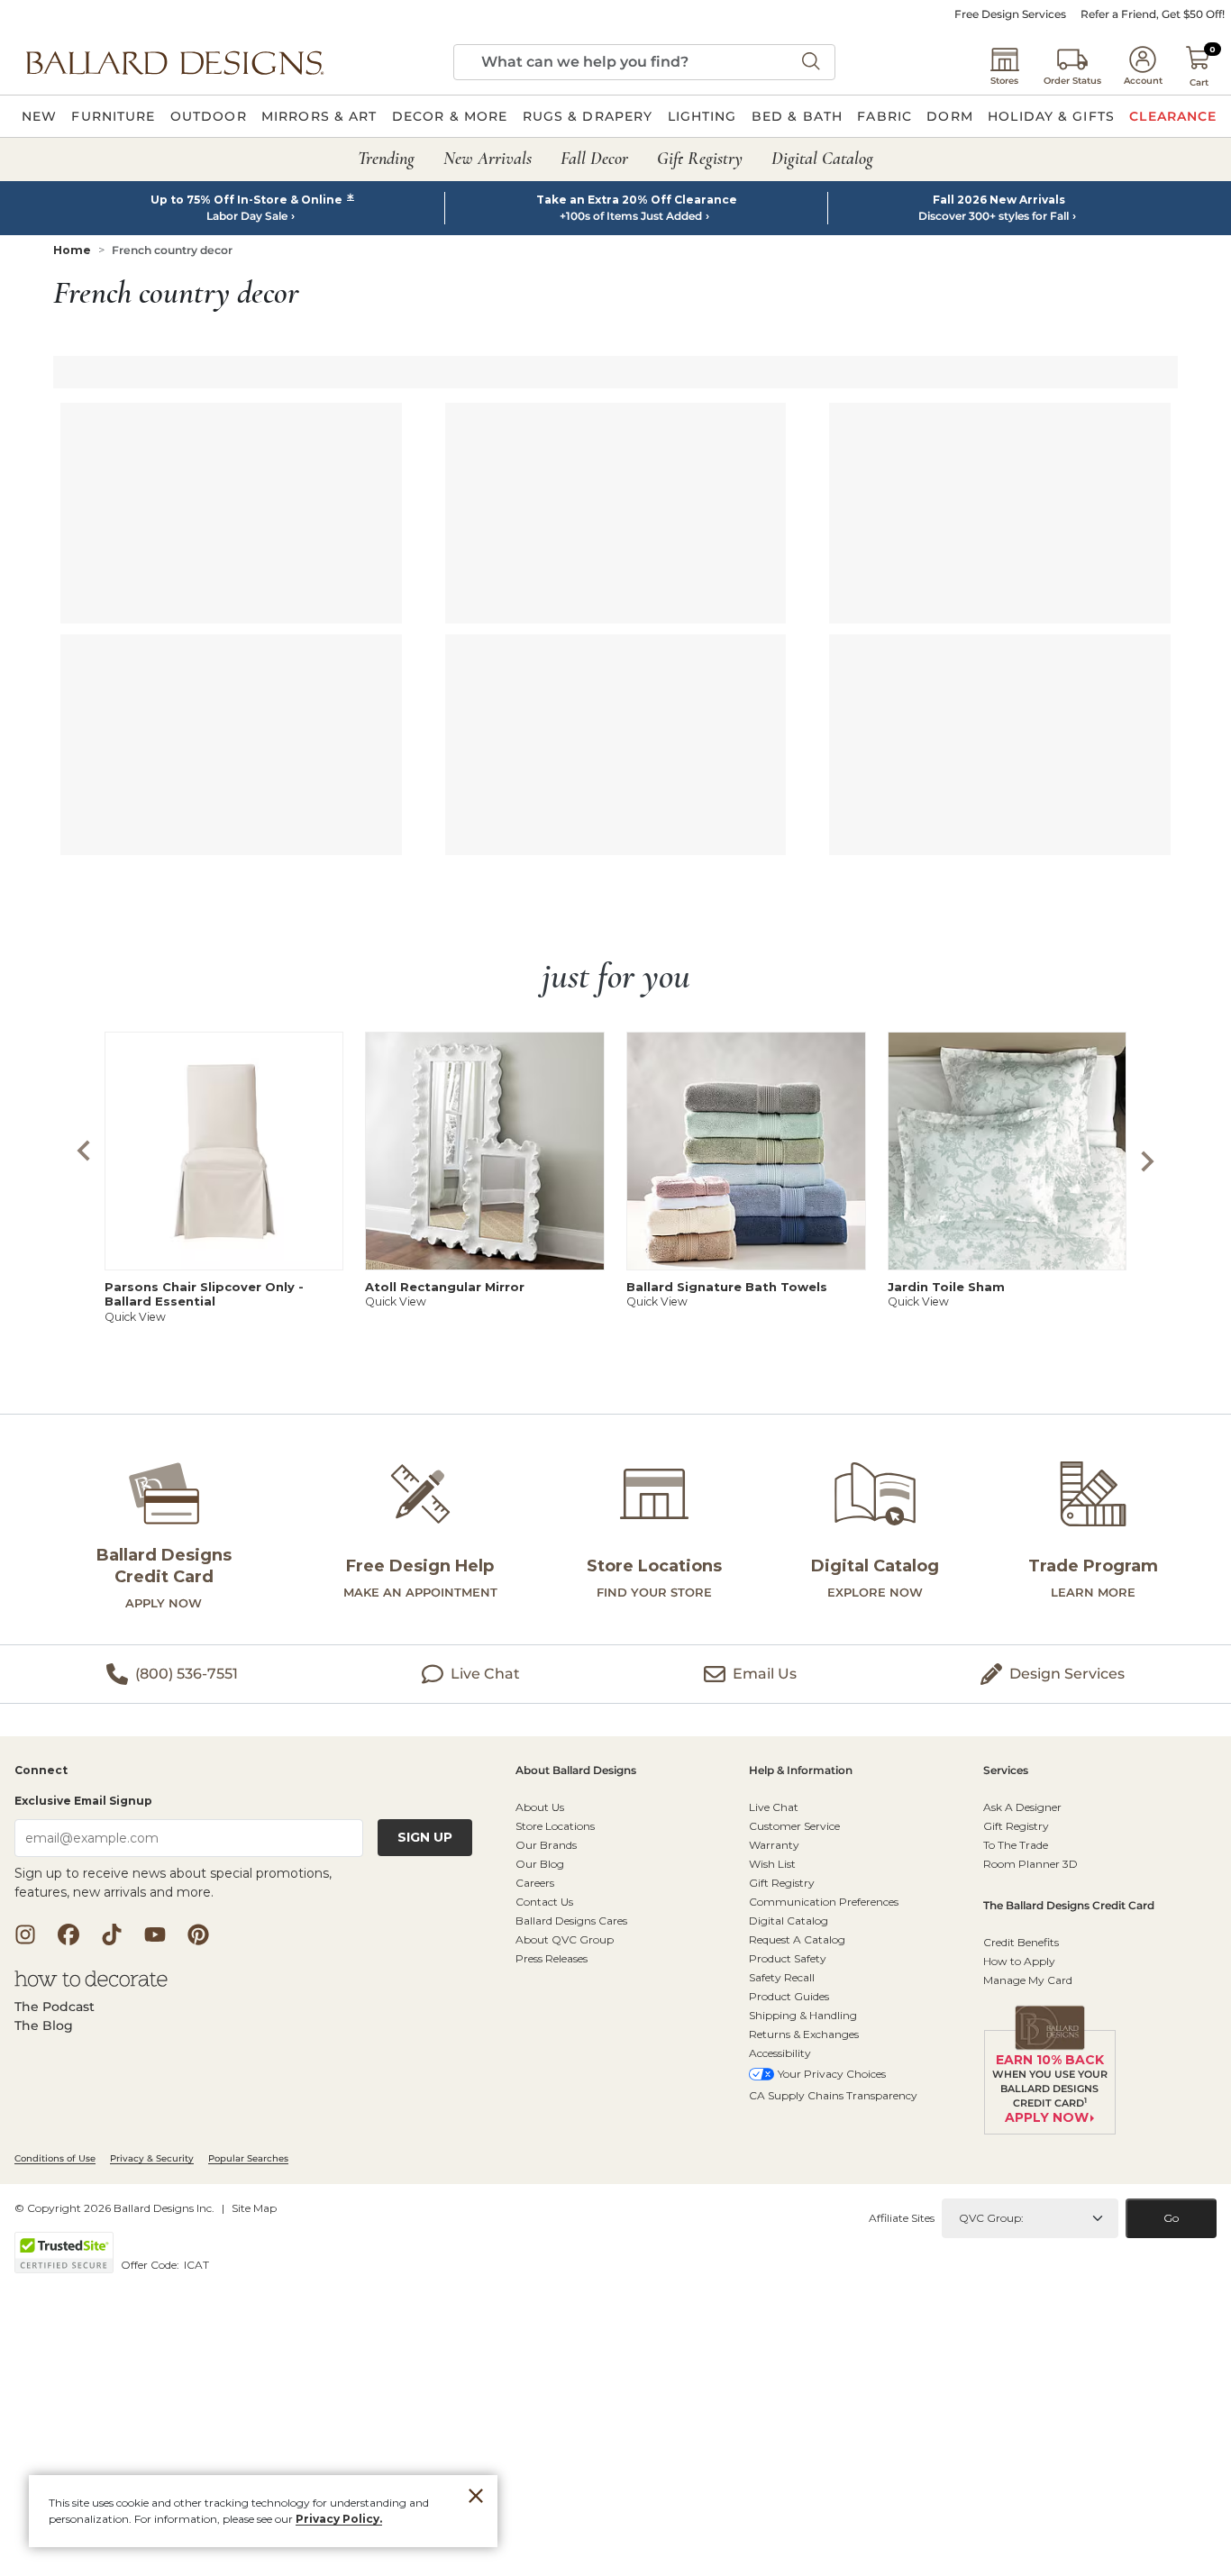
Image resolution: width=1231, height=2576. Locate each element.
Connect (41, 1771)
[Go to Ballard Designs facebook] (68, 1934)
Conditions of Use (55, 2158)
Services (1006, 1771)
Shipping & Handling (803, 2015)
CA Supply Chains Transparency (833, 2095)
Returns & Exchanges (804, 2034)
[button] (175, 62)
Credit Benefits (1021, 1942)
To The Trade (1016, 1845)
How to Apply (1019, 1961)
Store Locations (555, 1826)
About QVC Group (565, 1939)
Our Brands (546, 1845)
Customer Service (794, 1826)
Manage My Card (1028, 1980)
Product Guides (789, 1996)
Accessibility (780, 2053)
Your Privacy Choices (832, 2074)
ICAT (196, 2265)
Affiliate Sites (902, 2218)
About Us (540, 1807)
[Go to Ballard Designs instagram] (25, 1934)
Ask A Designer (1022, 1807)
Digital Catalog (789, 1921)
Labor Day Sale (247, 216)
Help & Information (801, 1771)
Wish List (772, 1864)
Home (72, 250)
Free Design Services (1010, 14)
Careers (535, 1883)
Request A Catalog (797, 1939)
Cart (1199, 82)
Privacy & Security (152, 2158)
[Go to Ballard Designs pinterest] (198, 1934)
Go (1171, 2218)
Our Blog (540, 1864)
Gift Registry (782, 1883)
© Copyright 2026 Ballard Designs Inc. (114, 2208)
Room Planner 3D (1030, 1864)
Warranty (774, 1845)
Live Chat (774, 1807)
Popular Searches (248, 2158)
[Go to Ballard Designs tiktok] (112, 1934)
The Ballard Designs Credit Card (1069, 1906)
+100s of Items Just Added (631, 216)
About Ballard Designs (576, 1771)
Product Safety (788, 1958)
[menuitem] (39, 116)
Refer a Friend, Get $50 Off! (1153, 14)
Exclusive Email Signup (83, 1801)
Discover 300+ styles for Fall (994, 216)
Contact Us (544, 1902)
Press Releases (552, 1958)
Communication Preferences (824, 1902)
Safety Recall (782, 1977)
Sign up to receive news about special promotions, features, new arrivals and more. (173, 1883)
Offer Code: (151, 2265)
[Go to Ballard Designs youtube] (155, 1934)
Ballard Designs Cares (571, 1921)
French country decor (172, 250)
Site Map (254, 2208)
